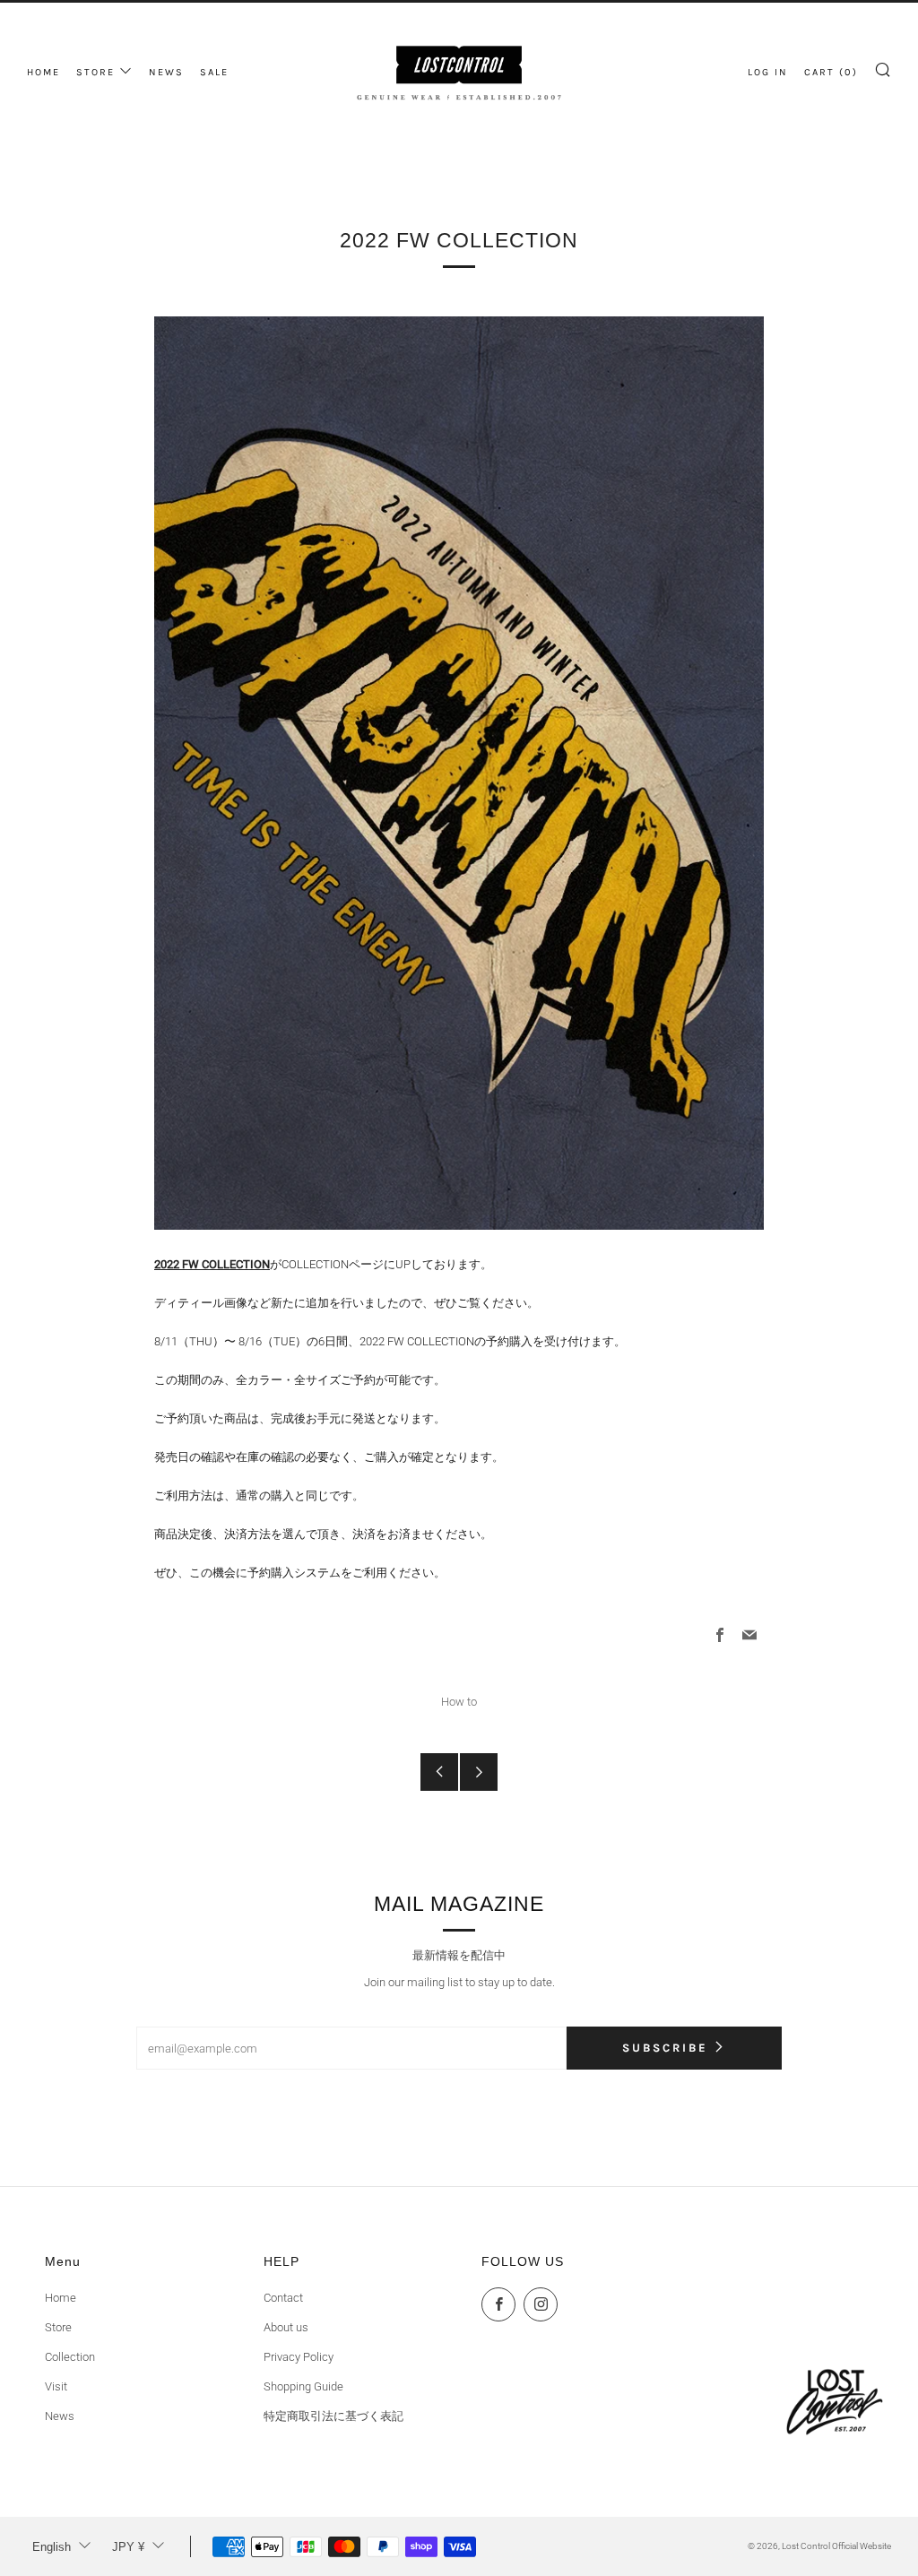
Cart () (831, 72)
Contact (283, 2298)
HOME (43, 72)
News (60, 2416)
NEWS (166, 72)
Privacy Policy (299, 2357)
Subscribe (665, 2048)
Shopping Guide (303, 2386)
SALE (214, 72)
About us (286, 2327)
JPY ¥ (128, 2547)
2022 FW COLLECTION (212, 1264)
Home (61, 2298)
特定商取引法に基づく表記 (333, 2416)
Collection (70, 2357)
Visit (56, 2386)
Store (58, 2327)
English (52, 2547)
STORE (95, 72)
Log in (768, 72)
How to (459, 1702)
